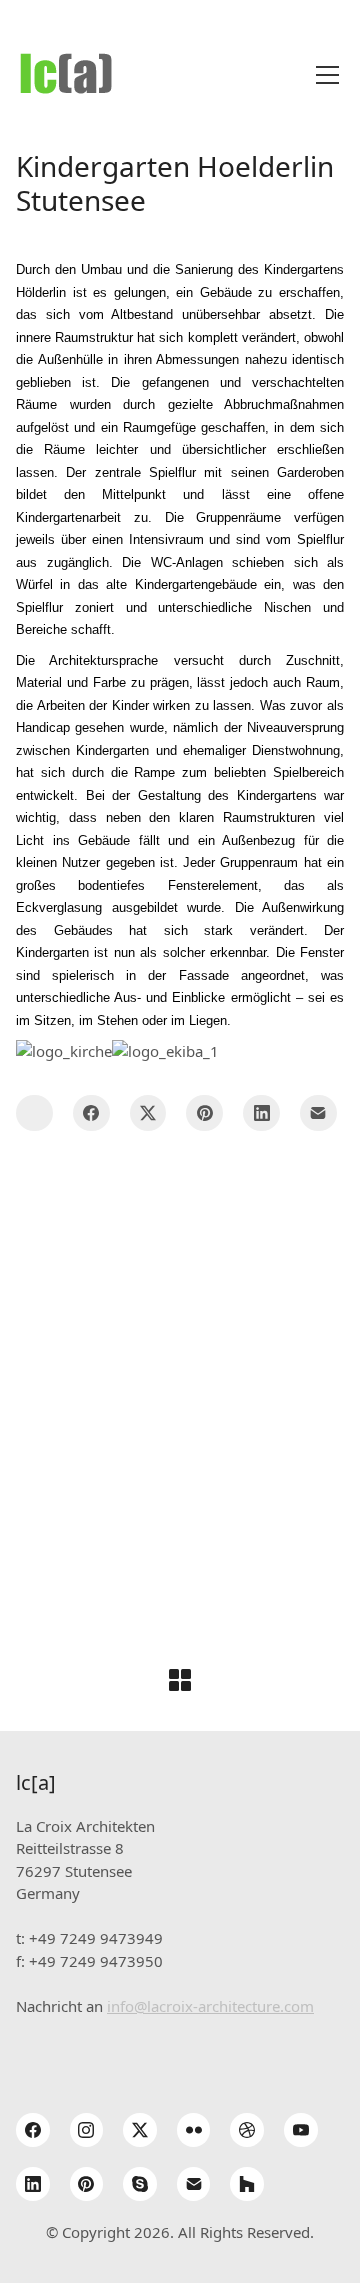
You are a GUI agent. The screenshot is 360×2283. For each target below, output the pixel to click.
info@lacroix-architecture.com (210, 2006)
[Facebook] (91, 1113)
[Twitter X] (148, 1113)
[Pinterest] (204, 1113)
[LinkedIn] (261, 1113)
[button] (34, 1113)
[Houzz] (247, 2184)
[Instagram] (87, 2130)
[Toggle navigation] (327, 75)
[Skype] (140, 2184)
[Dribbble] (247, 2130)
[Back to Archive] (180, 1680)
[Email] (318, 1113)
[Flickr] (194, 2130)
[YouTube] (301, 2130)
